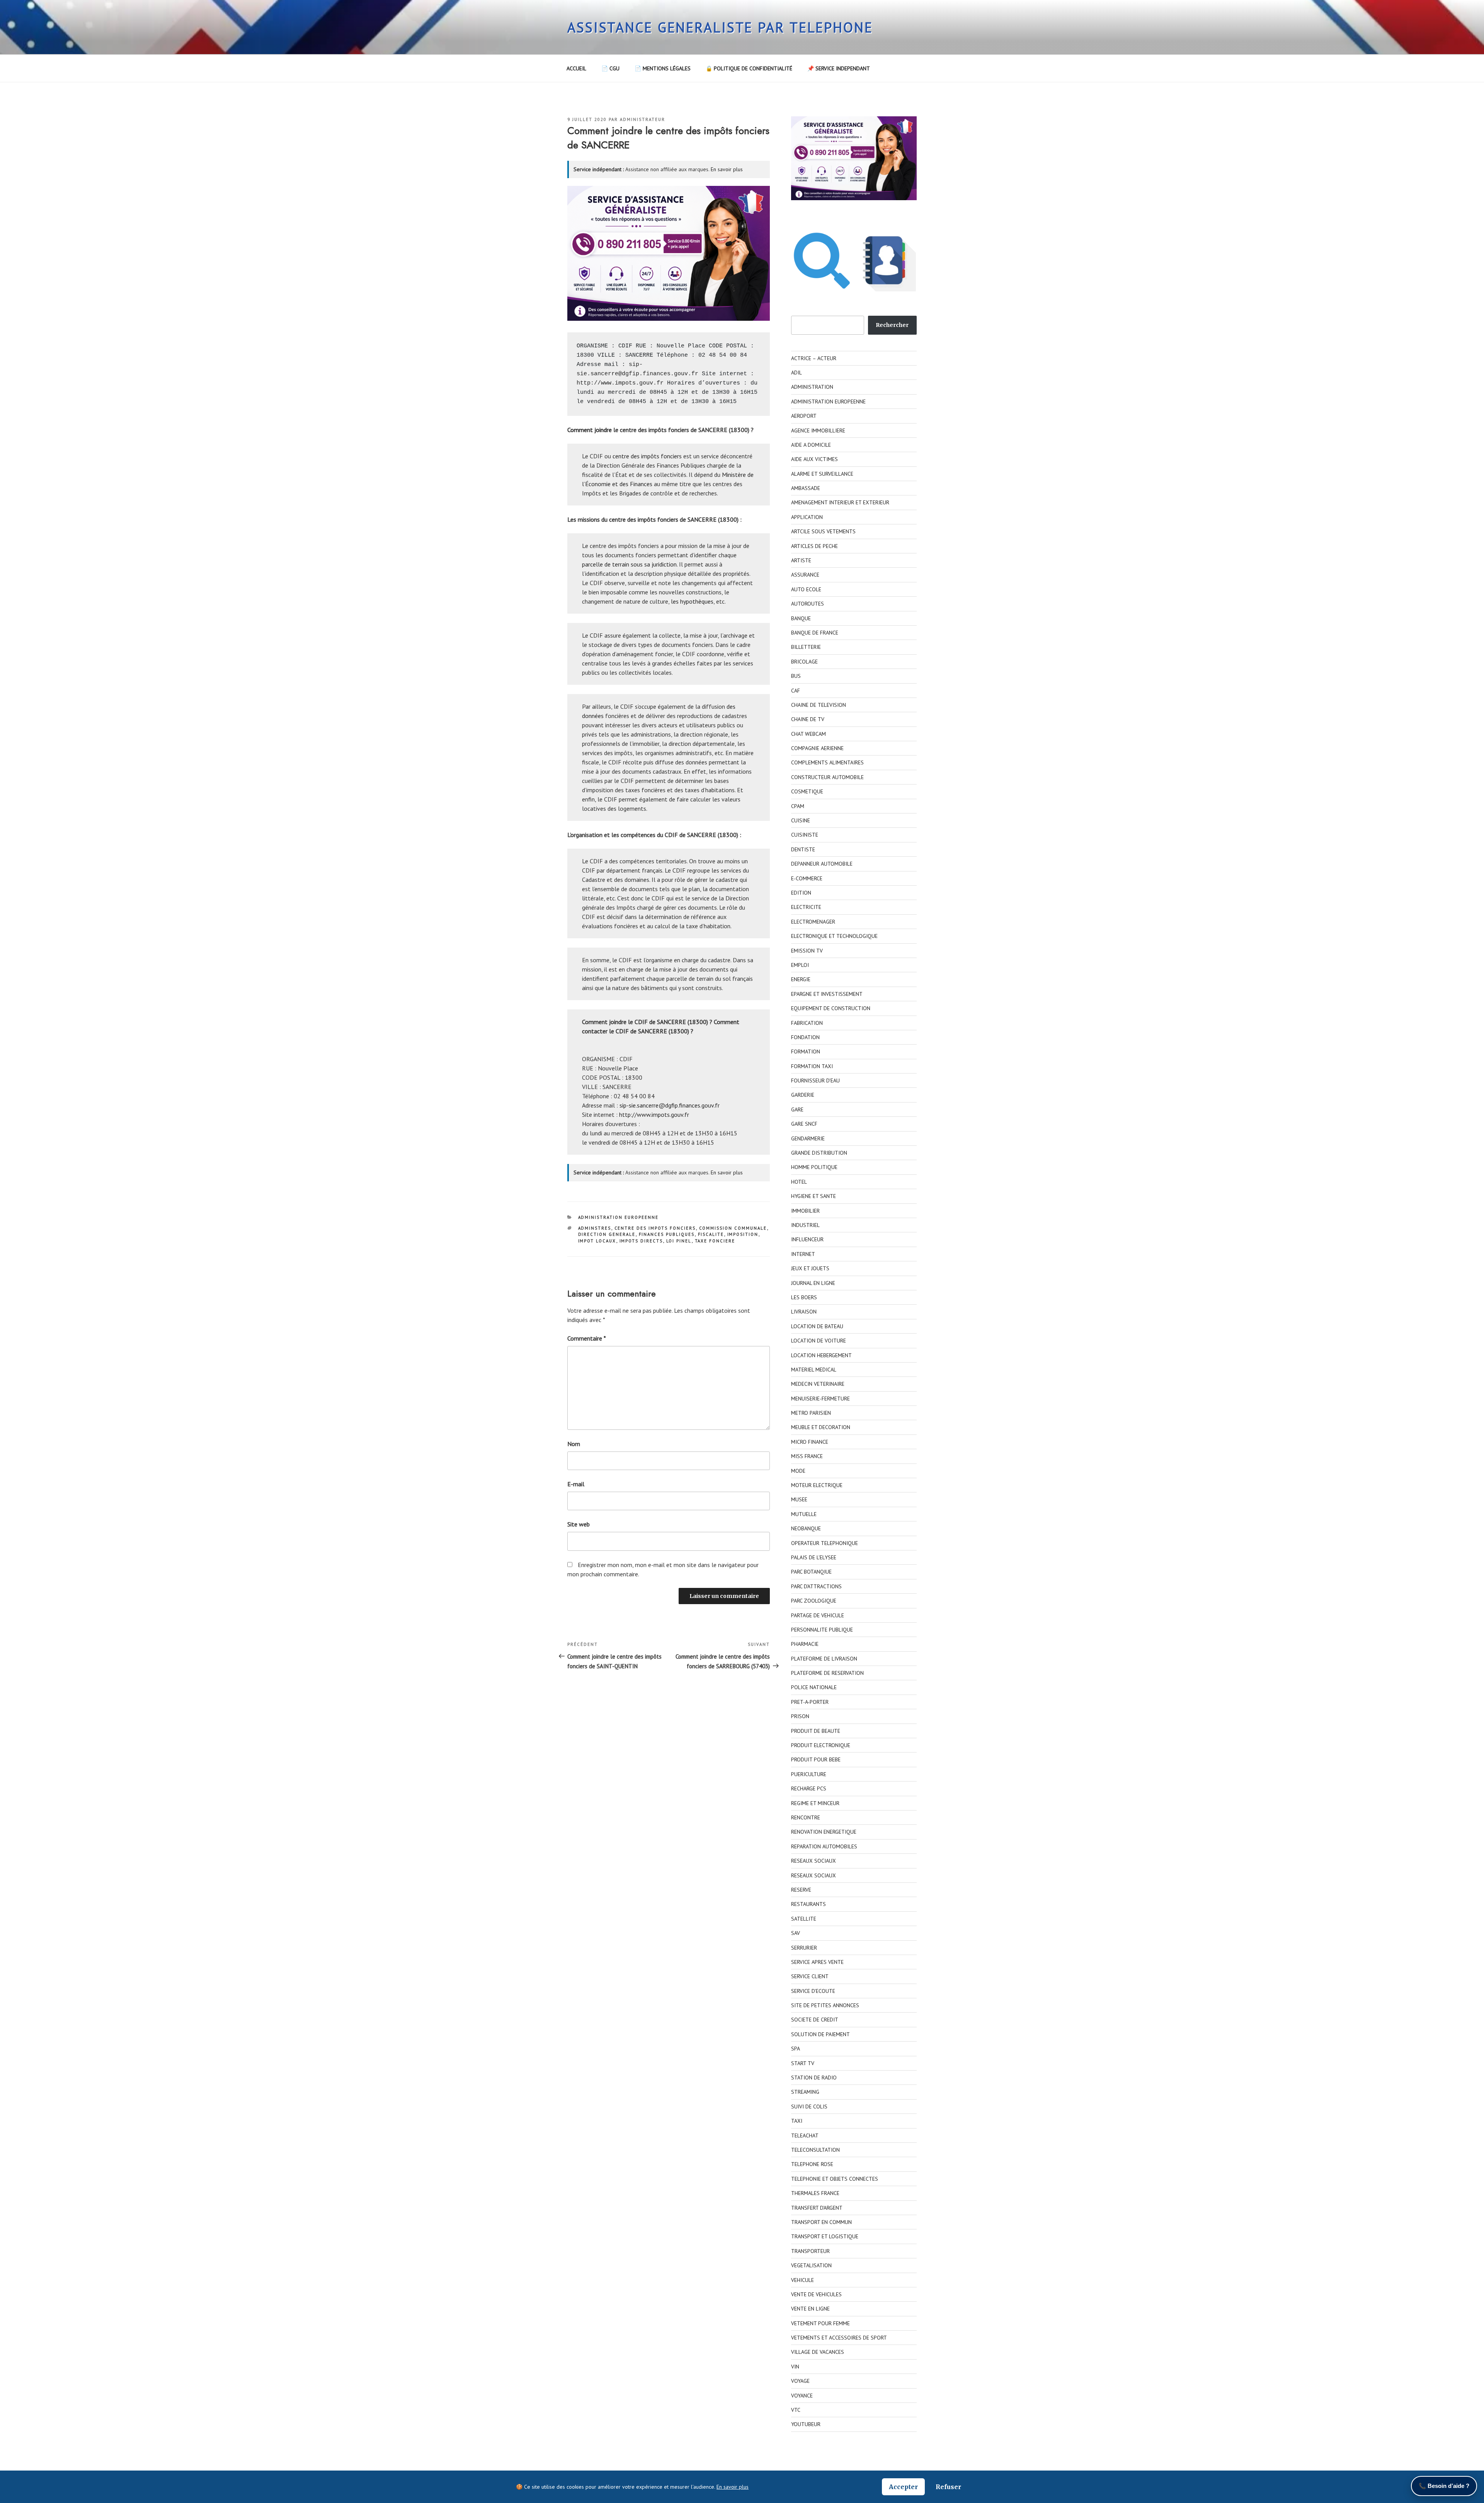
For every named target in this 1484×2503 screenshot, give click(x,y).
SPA (796, 2049)
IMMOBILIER (805, 1211)
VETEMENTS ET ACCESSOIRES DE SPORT (839, 2338)
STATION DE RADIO (814, 2078)
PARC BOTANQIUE (811, 1572)
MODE (798, 1471)
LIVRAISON (804, 1312)
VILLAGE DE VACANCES (818, 2352)
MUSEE (799, 1499)
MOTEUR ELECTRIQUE (817, 1485)
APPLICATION (807, 517)
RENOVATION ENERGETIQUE (824, 1832)
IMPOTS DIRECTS (641, 1241)
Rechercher (892, 325)
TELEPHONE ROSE (812, 2164)
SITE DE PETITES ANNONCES (825, 2005)
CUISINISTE (805, 835)
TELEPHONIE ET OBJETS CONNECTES (835, 2179)
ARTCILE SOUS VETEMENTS (823, 531)
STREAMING (805, 2092)
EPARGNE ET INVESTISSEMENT (827, 994)
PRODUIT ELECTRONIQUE (821, 1745)
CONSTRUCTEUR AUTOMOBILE (827, 777)
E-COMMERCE (807, 878)
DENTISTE (803, 849)
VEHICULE (802, 2280)
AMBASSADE (806, 488)
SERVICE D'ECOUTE (813, 1991)
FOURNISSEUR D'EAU (815, 1080)
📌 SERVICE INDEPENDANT (839, 68)
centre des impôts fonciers (647, 456)
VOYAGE (800, 2381)
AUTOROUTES (808, 604)
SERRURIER (804, 1948)
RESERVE (801, 1890)
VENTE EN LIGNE (810, 2309)
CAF (796, 691)
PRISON (800, 1716)
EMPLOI (800, 965)
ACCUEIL (576, 68)
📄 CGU (610, 68)
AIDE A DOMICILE (811, 445)
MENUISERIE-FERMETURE (820, 1399)
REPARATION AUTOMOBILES (824, 1846)
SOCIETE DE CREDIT (815, 2020)
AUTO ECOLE (806, 589)
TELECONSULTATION (815, 2150)
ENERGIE (801, 979)
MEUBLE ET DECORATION (821, 1427)
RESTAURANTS (808, 1904)
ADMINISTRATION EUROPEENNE (619, 1217)
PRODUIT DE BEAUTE (816, 1731)
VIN (795, 2367)
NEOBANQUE (806, 1528)
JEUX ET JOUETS (810, 1268)
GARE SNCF (804, 1124)
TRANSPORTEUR (810, 2251)
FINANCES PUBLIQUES (667, 1234)
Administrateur (642, 119)
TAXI (797, 2121)
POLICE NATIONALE (814, 1687)
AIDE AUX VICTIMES (814, 459)
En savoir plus (727, 169)
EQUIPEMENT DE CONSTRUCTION (831, 1008)
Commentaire (587, 1338)
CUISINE (801, 820)
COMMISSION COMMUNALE (733, 1228)
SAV (796, 1933)
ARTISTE (801, 560)
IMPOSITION (743, 1234)
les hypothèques (692, 601)
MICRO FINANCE (810, 1442)
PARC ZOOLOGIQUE (814, 1601)
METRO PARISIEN (811, 1413)
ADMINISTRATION (812, 387)
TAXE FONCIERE (715, 1241)
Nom (574, 1444)
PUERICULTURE (809, 1774)
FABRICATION (807, 1023)
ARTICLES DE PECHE (814, 546)
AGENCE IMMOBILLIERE (818, 430)
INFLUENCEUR (807, 1239)
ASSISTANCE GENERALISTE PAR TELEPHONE (720, 27)
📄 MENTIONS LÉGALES (663, 68)
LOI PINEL (679, 1241)
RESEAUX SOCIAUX (813, 1861)
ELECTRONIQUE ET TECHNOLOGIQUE (834, 936)
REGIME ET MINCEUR (815, 1803)
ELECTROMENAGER (813, 922)
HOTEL (799, 1182)
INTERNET (803, 1254)
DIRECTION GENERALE (607, 1234)
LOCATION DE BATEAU (817, 1326)
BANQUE (801, 618)
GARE (797, 1109)
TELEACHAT (805, 2135)
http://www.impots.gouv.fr (620, 383)
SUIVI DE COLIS (809, 2107)
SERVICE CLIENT (810, 1976)
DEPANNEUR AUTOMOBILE (822, 864)
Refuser (948, 2487)
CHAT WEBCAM (808, 734)
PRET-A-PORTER (810, 1702)
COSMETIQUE (807, 791)
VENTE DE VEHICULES (816, 2294)
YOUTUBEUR (806, 2424)
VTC (796, 2410)
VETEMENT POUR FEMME (820, 2323)
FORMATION (806, 1052)
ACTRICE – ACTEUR (814, 358)
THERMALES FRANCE (815, 2193)
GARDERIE (803, 1095)
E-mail (576, 1484)
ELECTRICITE (806, 907)
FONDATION (805, 1037)
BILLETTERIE (806, 647)
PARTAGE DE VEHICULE (818, 1615)
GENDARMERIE (808, 1138)
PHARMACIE (805, 1644)
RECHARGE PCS (809, 1788)
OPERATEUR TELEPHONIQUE (825, 1543)
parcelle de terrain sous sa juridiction (629, 564)
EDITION (801, 893)
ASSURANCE (805, 575)
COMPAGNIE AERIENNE (817, 748)
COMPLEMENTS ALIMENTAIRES (827, 762)
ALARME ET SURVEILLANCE (822, 474)
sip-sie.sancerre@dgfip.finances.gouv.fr (670, 1105)
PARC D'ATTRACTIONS (816, 1586)
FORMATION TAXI (812, 1066)
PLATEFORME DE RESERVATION (827, 1673)
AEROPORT (804, 416)
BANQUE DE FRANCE (815, 633)
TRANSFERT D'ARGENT (817, 2208)
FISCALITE (711, 1234)
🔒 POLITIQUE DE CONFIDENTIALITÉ (749, 68)
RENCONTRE (806, 1817)
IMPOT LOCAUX (597, 1241)
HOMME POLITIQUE (814, 1167)
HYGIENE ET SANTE (813, 1196)
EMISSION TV (807, 951)
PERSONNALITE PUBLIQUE (822, 1630)
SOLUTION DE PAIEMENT (820, 2034)
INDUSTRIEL (805, 1225)
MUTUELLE (804, 1514)
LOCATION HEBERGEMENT (821, 1355)
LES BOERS (804, 1297)
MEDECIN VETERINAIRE (818, 1384)
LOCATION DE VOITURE (819, 1341)
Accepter (903, 2487)
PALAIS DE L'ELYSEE (814, 1557)
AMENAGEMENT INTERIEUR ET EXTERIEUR (840, 502)
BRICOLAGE (804, 662)
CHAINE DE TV (808, 719)
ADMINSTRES (595, 1228)
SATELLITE (804, 1919)
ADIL (796, 373)
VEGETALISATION (811, 2265)
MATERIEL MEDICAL (814, 1370)
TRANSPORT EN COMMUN (821, 2222)
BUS (796, 676)
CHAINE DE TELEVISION (819, 705)
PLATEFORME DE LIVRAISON (824, 1659)
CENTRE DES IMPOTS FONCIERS (655, 1228)
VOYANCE (802, 2396)
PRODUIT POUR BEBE (816, 1759)
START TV (803, 2063)
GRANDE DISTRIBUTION (819, 1153)
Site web (579, 1524)
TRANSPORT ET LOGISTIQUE (825, 2236)
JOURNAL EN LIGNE (813, 1283)
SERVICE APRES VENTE (817, 1962)
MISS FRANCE (807, 1456)
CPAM (798, 806)
